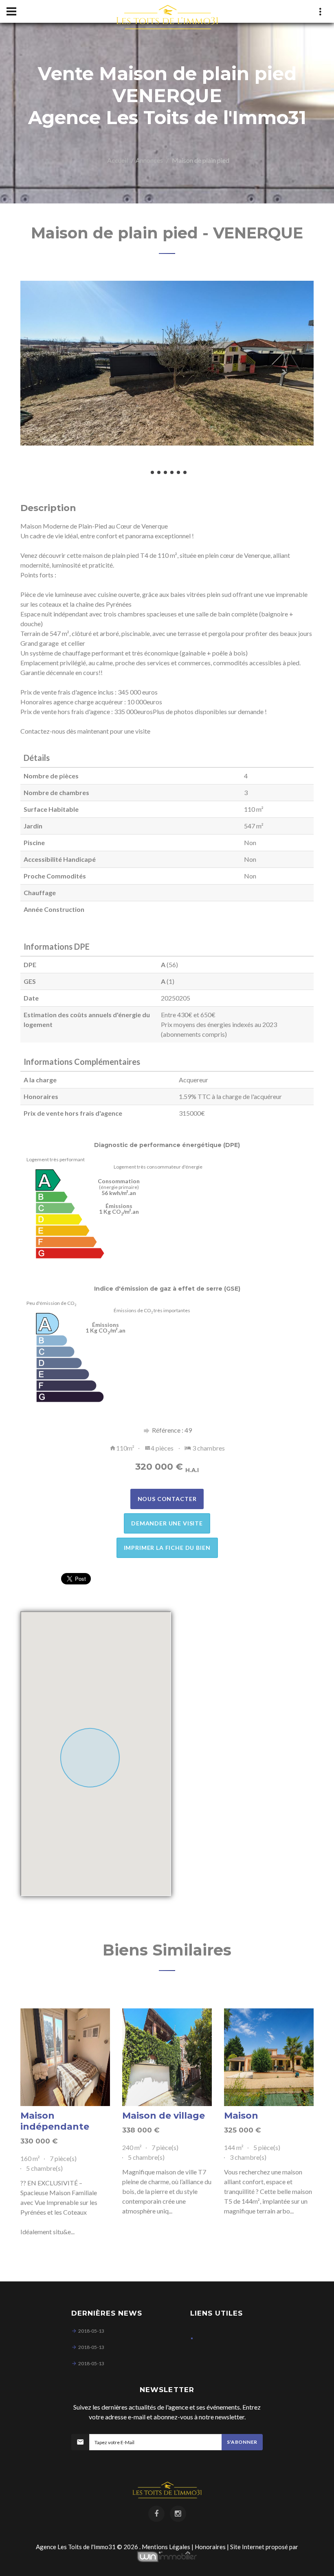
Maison (241, 2116)
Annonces (149, 160)
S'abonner (242, 2442)
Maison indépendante (55, 2121)
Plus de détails (65, 2057)
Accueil (118, 160)
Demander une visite (167, 1523)
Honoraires (210, 2547)
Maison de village (164, 2116)
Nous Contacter (167, 1499)
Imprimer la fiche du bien (167, 1548)
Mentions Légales (166, 2547)
